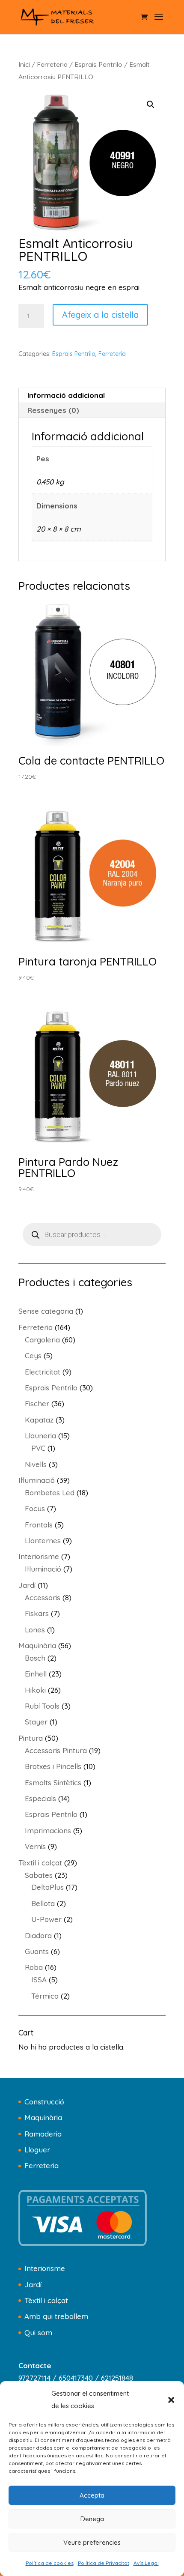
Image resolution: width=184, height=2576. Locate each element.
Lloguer (37, 2150)
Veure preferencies (92, 2542)
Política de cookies (50, 2563)
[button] (171, 2400)
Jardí (33, 2285)
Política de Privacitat (104, 2563)
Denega (92, 2519)
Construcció (44, 2102)
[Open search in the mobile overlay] (92, 1234)
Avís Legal (146, 2563)
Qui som (38, 2332)
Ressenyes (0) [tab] (53, 410)
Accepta (92, 2495)
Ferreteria (52, 64)
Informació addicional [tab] (66, 395)
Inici (24, 64)
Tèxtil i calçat (46, 2300)
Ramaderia (43, 2134)
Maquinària (43, 2117)
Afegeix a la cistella (100, 315)
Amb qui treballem (56, 2316)
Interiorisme (45, 2268)
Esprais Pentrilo (98, 64)
